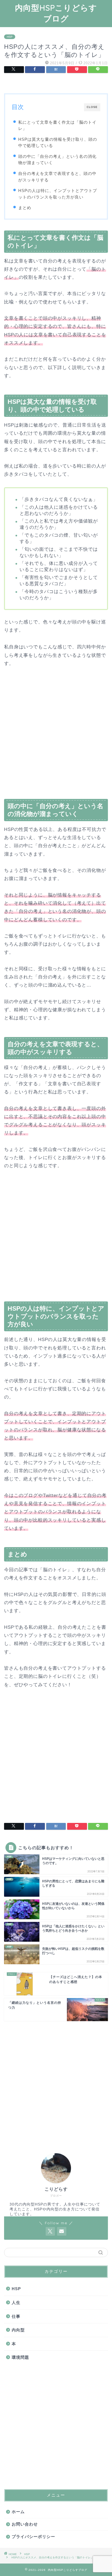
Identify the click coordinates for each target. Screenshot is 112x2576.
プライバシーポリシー (33, 2537)
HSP (10, 37)
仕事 (16, 2316)
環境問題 (20, 2357)
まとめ (25, 208)
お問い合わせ (25, 2524)
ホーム (18, 2512)
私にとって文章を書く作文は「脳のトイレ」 (57, 125)
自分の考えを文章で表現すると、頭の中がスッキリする (57, 177)
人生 (16, 2303)
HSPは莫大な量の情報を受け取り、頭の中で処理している (58, 143)
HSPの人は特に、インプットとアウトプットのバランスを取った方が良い (58, 194)
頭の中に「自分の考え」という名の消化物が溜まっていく (57, 160)
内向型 (18, 2330)
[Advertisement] (56, 735)
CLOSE (92, 107)
